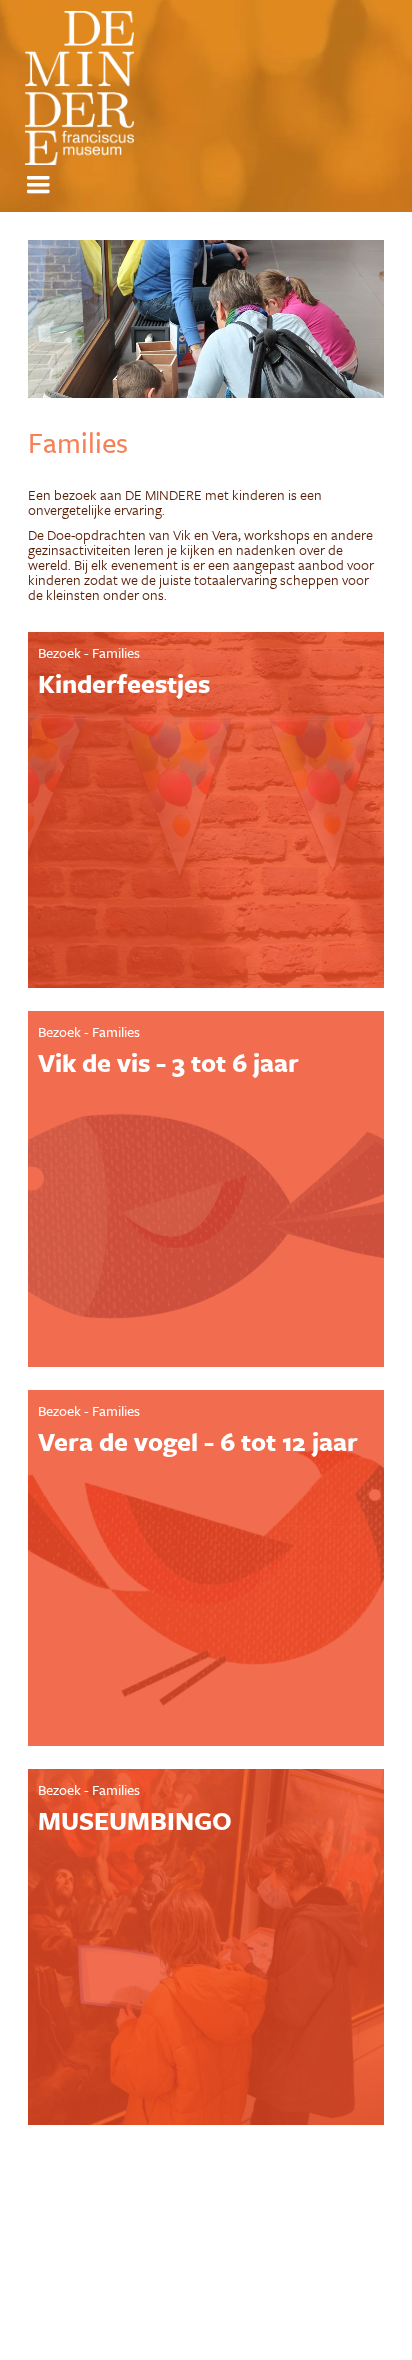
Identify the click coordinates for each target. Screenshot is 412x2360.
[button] (40, 185)
